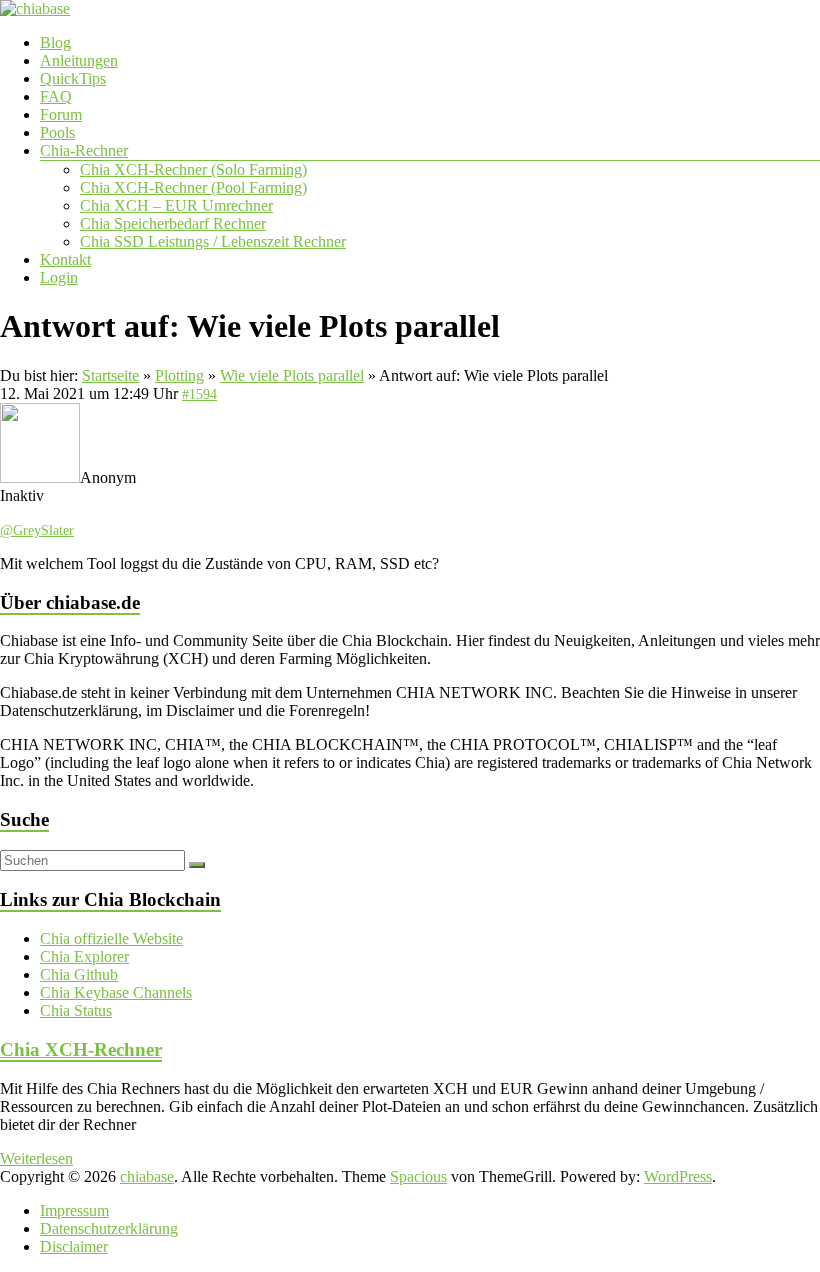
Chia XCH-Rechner (81, 1049)
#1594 (199, 394)
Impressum (74, 1210)
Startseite (110, 375)
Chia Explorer (84, 956)
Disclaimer (74, 1246)
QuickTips (73, 78)
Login (59, 277)
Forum (61, 114)
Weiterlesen (36, 1158)
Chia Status (76, 1010)
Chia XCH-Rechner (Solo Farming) (193, 169)
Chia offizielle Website (111, 938)
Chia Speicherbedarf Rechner (173, 223)
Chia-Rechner (84, 150)
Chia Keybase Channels (116, 992)
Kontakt (65, 259)
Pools (57, 132)
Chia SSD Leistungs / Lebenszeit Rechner (213, 241)
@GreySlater (37, 530)
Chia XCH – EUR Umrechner (176, 205)
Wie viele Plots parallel (292, 375)
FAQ (56, 96)
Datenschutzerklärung (109, 1228)
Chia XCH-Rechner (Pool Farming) (193, 187)
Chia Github (79, 974)
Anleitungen (79, 60)
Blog (55, 42)
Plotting (179, 375)
